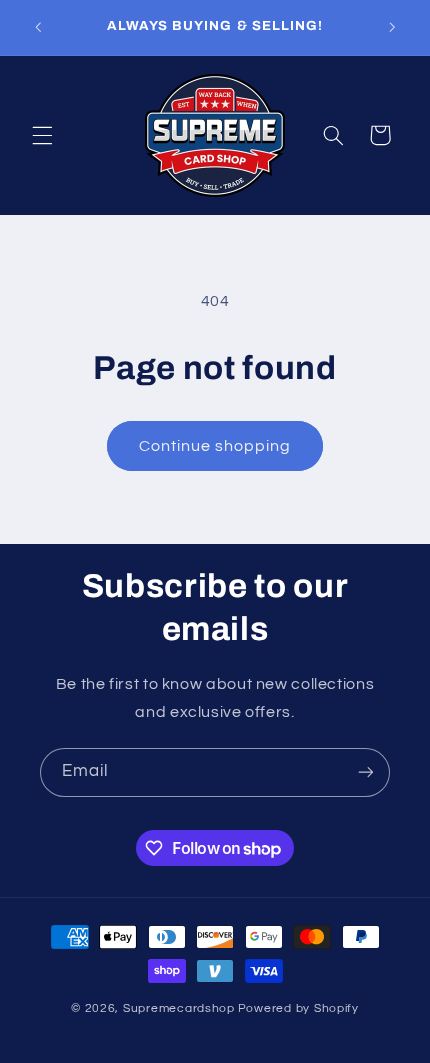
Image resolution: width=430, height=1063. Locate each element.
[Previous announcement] (38, 27)
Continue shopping (215, 446)
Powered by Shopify (298, 1008)
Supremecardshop (179, 1008)
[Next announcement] (392, 27)
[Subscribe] (366, 772)
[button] (42, 135)
